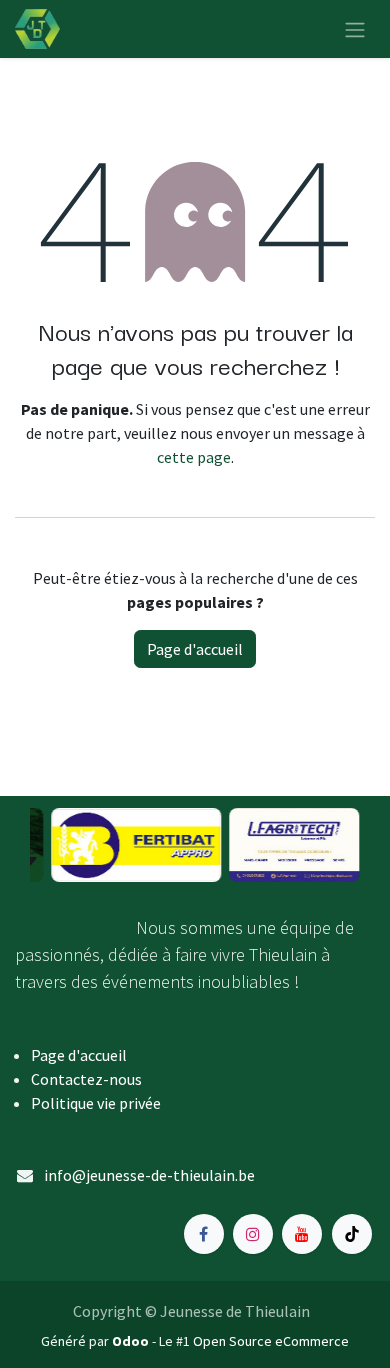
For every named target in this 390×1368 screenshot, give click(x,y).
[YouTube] (302, 1234)
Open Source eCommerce (271, 1341)
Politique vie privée (96, 1103)
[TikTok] (352, 1234)
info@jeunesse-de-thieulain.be (149, 1175)
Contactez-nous (86, 1079)
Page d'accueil (195, 649)
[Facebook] (204, 1234)
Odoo (132, 1341)
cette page (194, 457)
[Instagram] (253, 1234)
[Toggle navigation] (355, 29)
